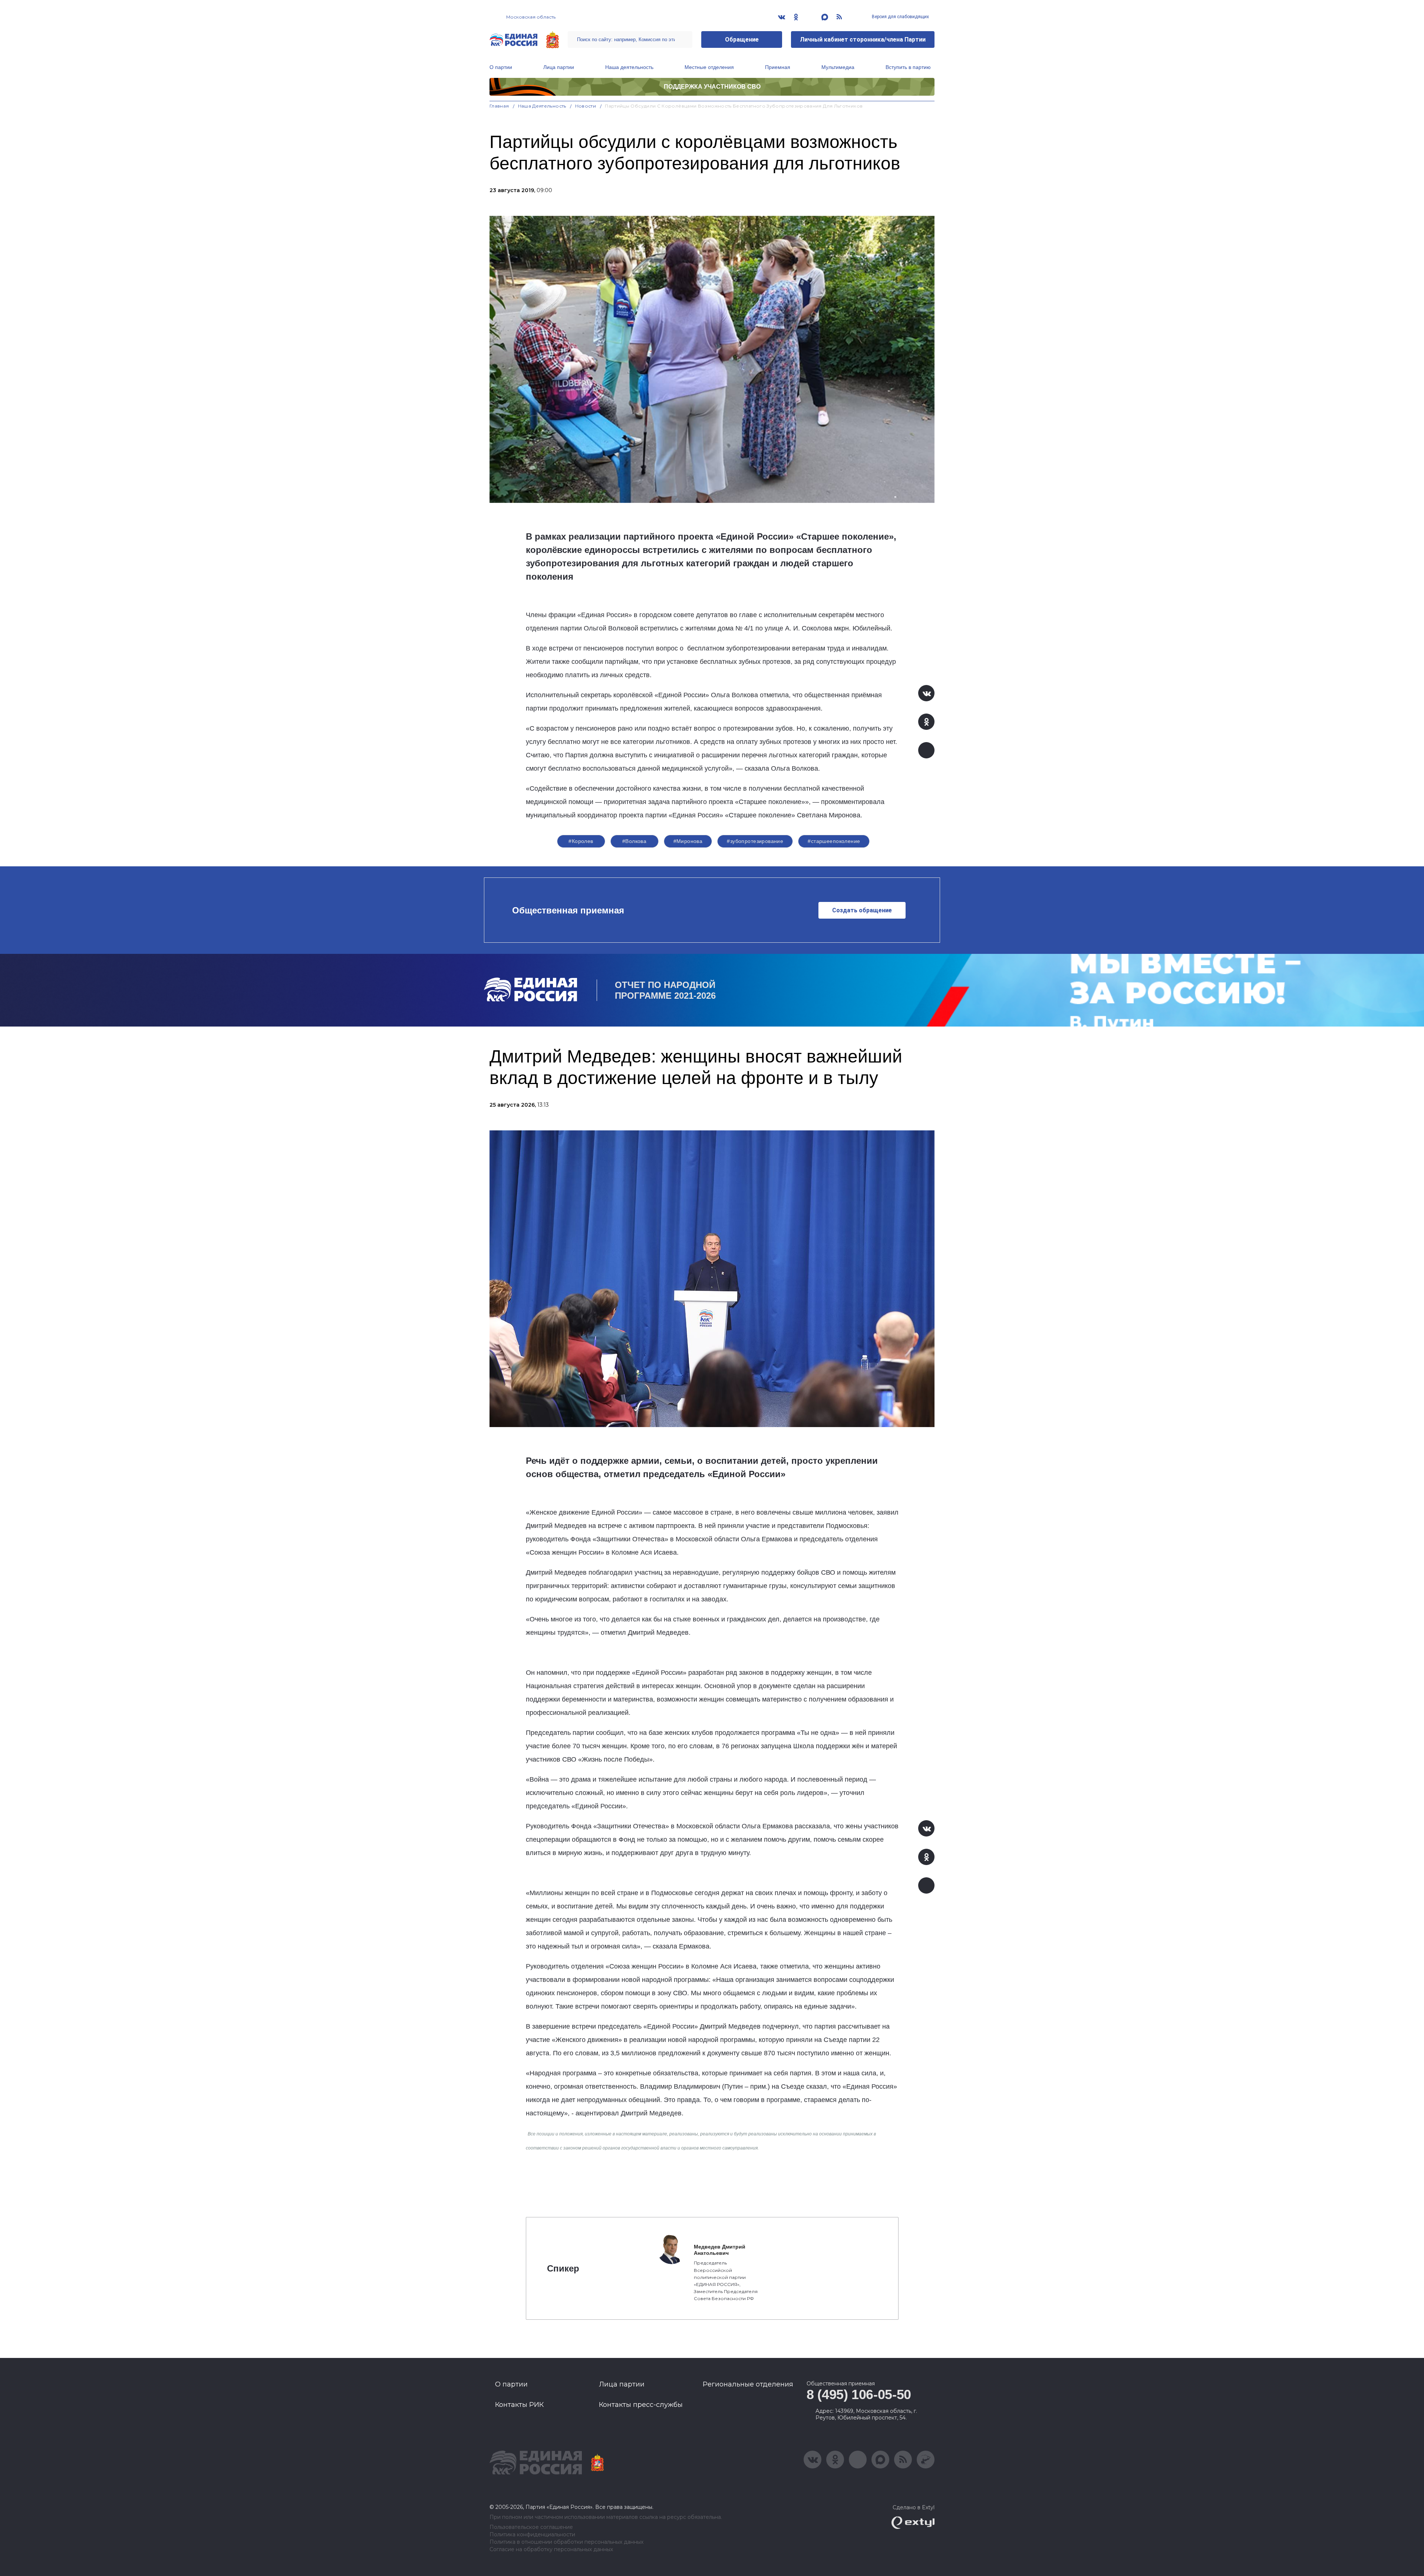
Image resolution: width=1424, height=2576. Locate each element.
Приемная (778, 67)
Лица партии (559, 67)
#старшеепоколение (834, 841)
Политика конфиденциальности (532, 2535)
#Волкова (634, 841)
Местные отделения (709, 67)
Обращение (742, 39)
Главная (499, 106)
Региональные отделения (748, 2384)
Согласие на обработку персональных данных (551, 2549)
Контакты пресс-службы (641, 2405)
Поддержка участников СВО (712, 87)
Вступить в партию (908, 67)
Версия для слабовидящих (900, 17)
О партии (501, 67)
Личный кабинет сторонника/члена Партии (863, 39)
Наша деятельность (629, 67)
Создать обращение (862, 910)
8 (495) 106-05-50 (859, 2394)
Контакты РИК (519, 2405)
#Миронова (688, 841)
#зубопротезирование (755, 841)
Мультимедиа (838, 67)
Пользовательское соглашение (531, 2527)
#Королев (581, 841)
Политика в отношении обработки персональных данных (566, 2542)
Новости (586, 106)
